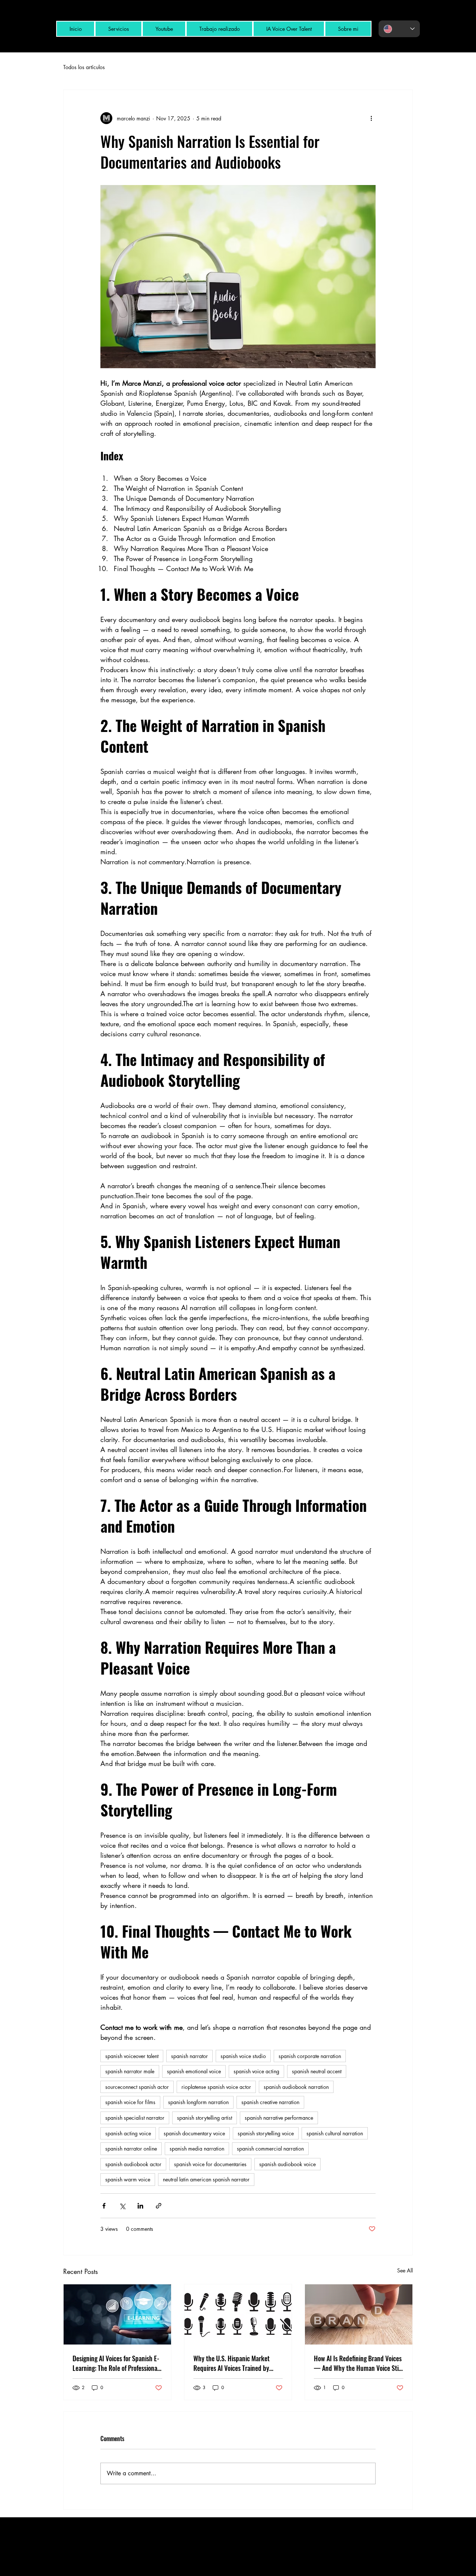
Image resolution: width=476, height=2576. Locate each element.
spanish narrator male (130, 2071)
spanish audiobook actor (133, 2164)
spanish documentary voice (194, 2133)
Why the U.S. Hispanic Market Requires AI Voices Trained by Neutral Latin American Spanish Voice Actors (234, 2363)
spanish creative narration (270, 2102)
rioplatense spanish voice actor (216, 2087)
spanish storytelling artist (205, 2118)
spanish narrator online (131, 2149)
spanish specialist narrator (135, 2118)
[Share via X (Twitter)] (122, 2206)
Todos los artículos (84, 67)
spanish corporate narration (310, 2056)
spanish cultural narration (335, 2133)
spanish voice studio (243, 2056)
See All (405, 2270)
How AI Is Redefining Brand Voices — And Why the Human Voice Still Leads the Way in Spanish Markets (358, 2363)
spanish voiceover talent (132, 2056)
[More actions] (371, 118)
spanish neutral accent (317, 2071)
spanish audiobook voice (287, 2164)
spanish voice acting (256, 2071)
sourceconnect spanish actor (137, 2087)
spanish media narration (197, 2149)
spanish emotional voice (194, 2071)
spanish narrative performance (279, 2118)
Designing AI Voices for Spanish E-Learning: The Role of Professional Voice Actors (116, 2363)
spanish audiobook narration (296, 2087)
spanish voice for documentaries (210, 2164)
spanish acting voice (128, 2133)
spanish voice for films (130, 2102)
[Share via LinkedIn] (140, 2206)
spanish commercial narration (270, 2149)
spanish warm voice (128, 2179)
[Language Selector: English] (399, 29)
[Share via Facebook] (104, 2206)
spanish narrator (189, 2056)
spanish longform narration (198, 2102)
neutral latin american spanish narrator (206, 2179)
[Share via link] (159, 2206)
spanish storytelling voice (266, 2133)
